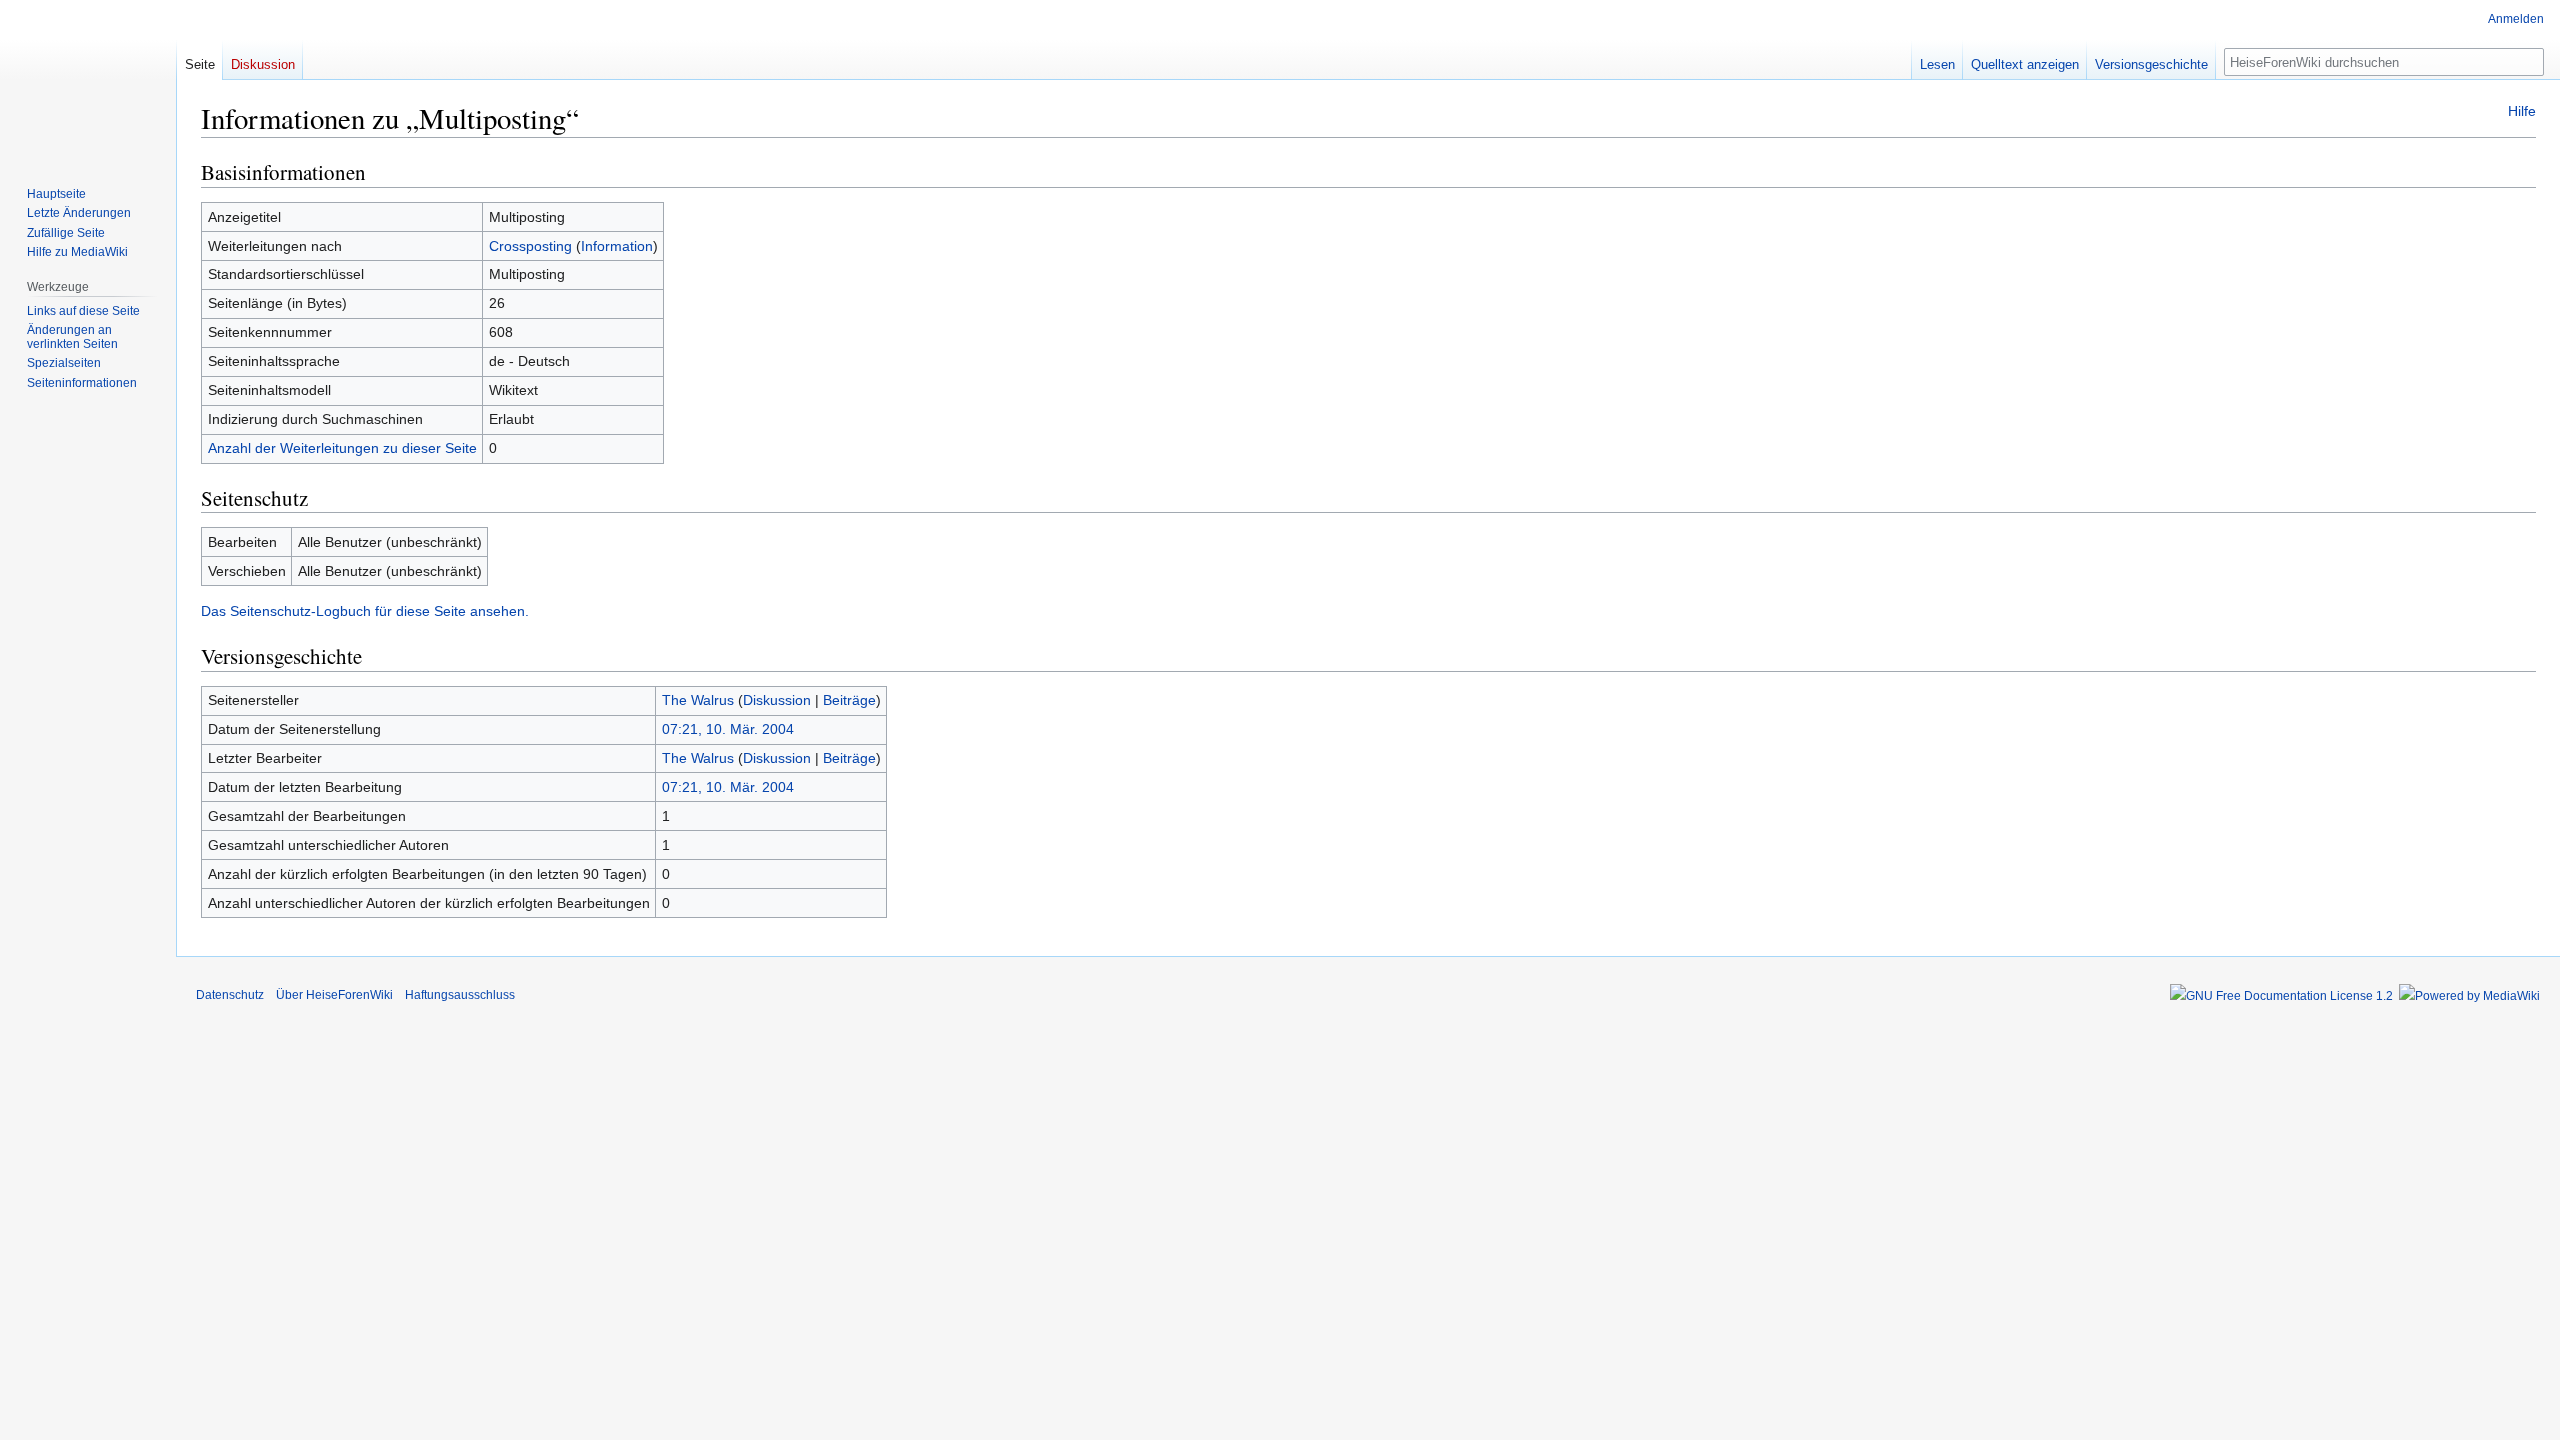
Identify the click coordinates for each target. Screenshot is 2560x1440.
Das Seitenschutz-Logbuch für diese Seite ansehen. (365, 611)
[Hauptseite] (88, 80)
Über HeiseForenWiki (334, 995)
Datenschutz (230, 995)
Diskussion (777, 700)
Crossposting (530, 246)
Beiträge (849, 700)
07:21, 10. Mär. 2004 (728, 729)
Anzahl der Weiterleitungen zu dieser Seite (342, 448)
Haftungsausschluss (460, 995)
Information (617, 246)
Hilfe (2522, 111)
